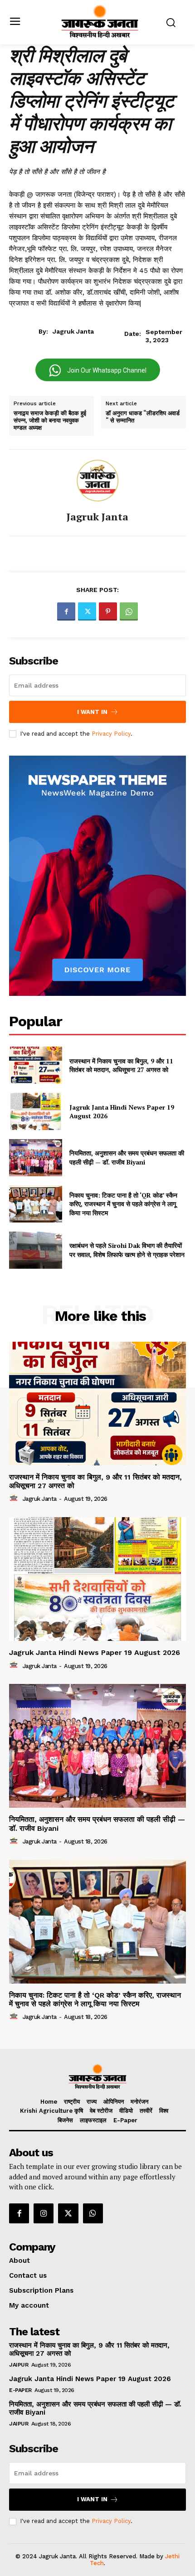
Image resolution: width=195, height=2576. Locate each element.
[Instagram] (44, 2213)
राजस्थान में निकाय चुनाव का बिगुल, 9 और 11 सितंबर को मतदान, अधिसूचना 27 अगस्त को (121, 1065)
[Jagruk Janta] (97, 480)
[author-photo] (15, 1499)
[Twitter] (87, 611)
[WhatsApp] (129, 611)
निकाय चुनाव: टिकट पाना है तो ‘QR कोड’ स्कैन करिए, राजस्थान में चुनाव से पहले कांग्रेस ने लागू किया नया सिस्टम (123, 1204)
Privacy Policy (111, 734)
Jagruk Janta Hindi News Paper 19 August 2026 (122, 1112)
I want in (92, 712)
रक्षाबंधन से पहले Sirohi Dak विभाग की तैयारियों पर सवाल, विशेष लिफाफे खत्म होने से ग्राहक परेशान (127, 1250)
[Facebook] (66, 611)
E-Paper (20, 2390)
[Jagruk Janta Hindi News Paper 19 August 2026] (36, 1111)
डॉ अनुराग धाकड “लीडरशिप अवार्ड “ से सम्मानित (143, 417)
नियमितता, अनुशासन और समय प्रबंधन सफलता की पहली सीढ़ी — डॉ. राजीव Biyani (127, 1157)
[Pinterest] (108, 611)
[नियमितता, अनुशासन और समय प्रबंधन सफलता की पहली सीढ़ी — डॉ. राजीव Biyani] (36, 1158)
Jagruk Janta (73, 331)
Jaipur (19, 2365)
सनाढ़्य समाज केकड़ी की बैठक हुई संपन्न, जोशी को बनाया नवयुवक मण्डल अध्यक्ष (50, 420)
